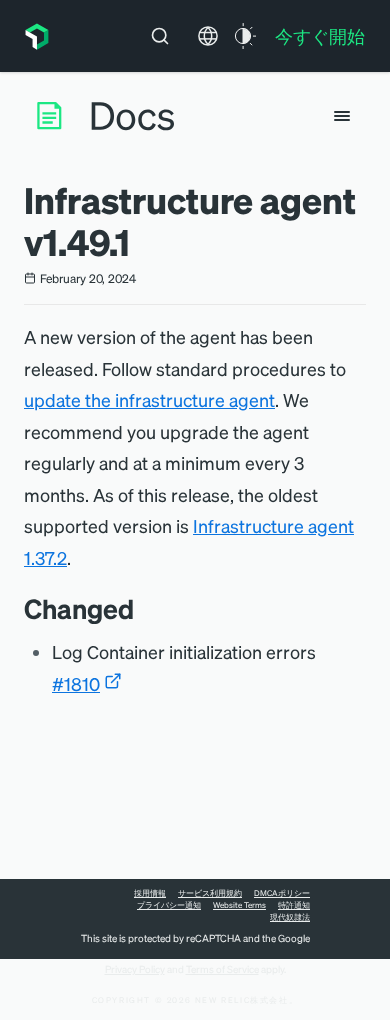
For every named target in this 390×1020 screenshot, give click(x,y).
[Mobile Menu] (342, 116)
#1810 (76, 683)
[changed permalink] (144, 608)
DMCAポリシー (282, 893)
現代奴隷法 (290, 917)
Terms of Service (222, 969)
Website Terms (239, 905)
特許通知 (294, 905)
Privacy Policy (135, 969)
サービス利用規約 (210, 893)
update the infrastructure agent (149, 399)
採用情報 (150, 893)
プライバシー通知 (169, 905)
